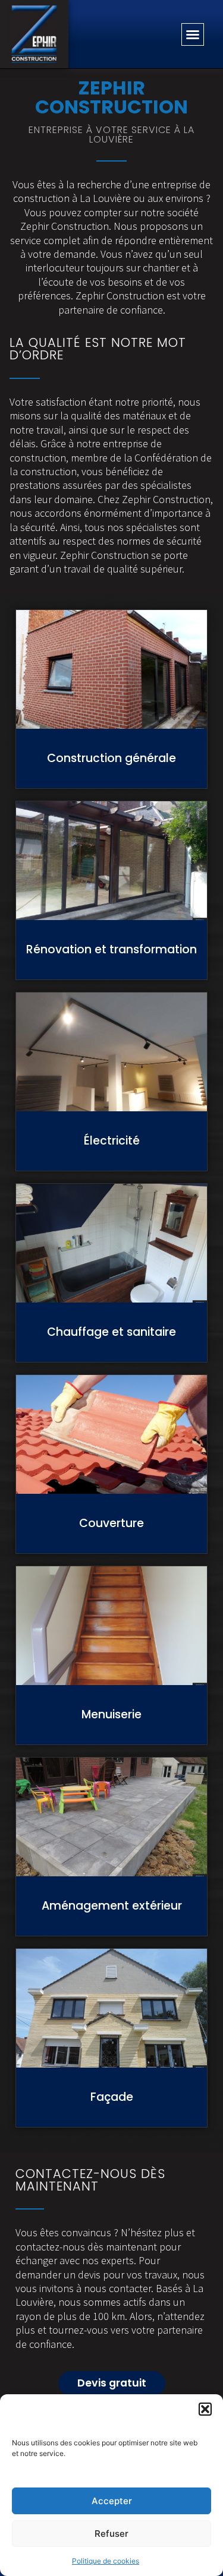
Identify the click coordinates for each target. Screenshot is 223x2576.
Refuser (111, 2534)
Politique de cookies (106, 2561)
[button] (205, 2409)
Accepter (112, 2501)
